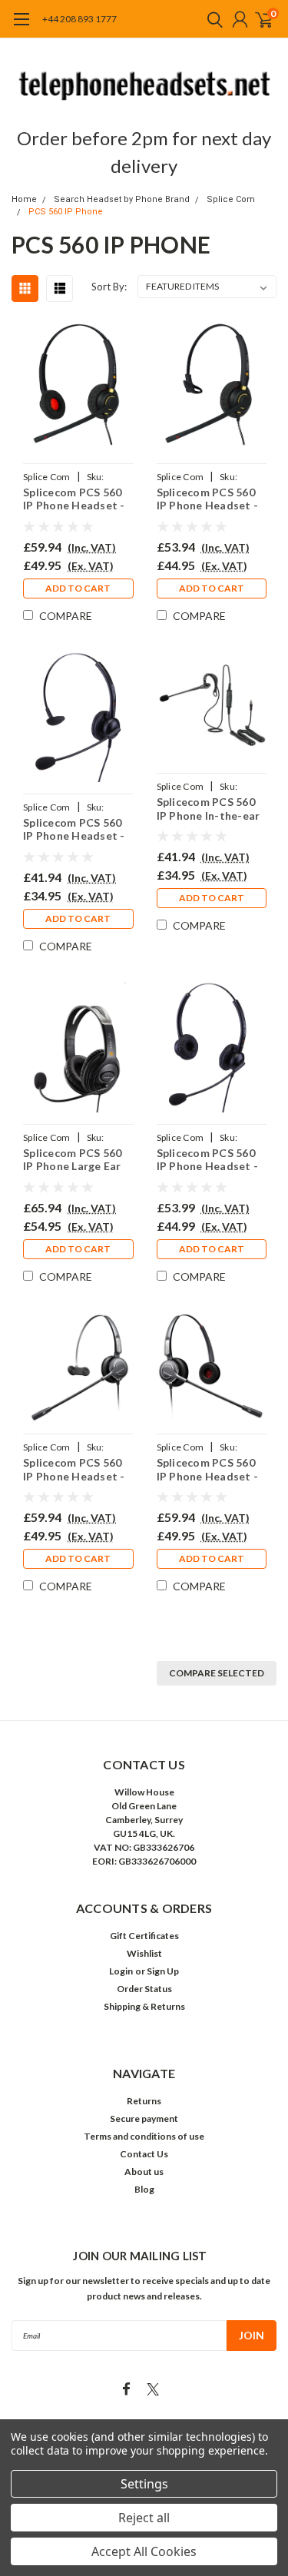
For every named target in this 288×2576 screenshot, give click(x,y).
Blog (144, 2189)
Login (121, 1971)
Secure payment (144, 2118)
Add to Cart (78, 588)
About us (144, 2172)
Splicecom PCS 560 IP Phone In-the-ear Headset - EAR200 (209, 809)
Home (24, 199)
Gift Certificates (144, 1936)
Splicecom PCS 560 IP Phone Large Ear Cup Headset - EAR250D (72, 1160)
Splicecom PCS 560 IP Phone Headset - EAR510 (208, 499)
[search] (211, 19)
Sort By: (109, 287)
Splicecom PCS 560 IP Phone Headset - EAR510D (74, 499)
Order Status (144, 1989)
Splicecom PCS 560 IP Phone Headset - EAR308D (208, 1160)
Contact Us (144, 2154)
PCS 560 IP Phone (66, 212)
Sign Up (163, 1971)
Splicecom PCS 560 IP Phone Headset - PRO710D (208, 1469)
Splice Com (231, 199)
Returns (144, 2101)
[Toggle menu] (21, 27)
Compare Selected (217, 1673)
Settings (144, 2484)
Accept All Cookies (144, 2551)
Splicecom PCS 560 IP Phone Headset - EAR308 (74, 829)
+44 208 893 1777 (79, 19)
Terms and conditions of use (144, 2136)
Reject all (144, 2518)
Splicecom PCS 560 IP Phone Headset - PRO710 (74, 1469)
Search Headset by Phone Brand (122, 199)
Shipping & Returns (144, 2006)
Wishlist (144, 1953)
